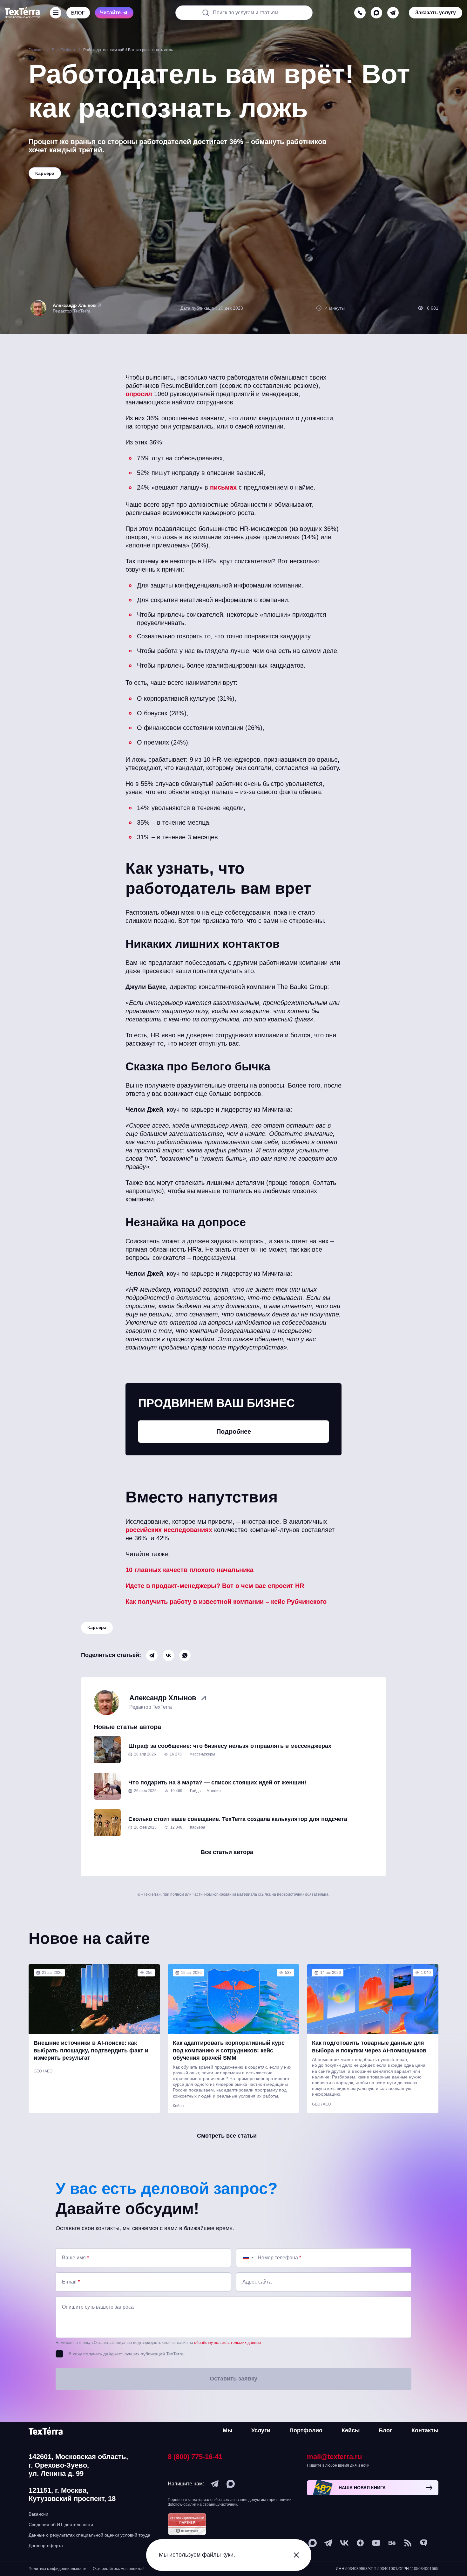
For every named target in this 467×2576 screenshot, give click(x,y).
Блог (386, 2430)
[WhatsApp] (185, 1655)
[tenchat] (424, 2543)
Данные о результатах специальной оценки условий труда (89, 2535)
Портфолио (306, 2430)
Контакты (425, 2430)
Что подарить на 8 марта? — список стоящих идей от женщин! (217, 1783)
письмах (223, 487)
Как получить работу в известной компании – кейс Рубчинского (226, 1602)
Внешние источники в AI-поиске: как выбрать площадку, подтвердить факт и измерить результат (91, 2050)
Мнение (214, 1791)
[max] (376, 13)
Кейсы (179, 2106)
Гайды (196, 1791)
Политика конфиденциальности (58, 2569)
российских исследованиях (169, 1530)
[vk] (344, 2543)
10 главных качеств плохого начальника (190, 1570)
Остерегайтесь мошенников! (118, 2569)
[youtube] (376, 2543)
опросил (139, 394)
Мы (227, 2430)
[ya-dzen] (360, 2543)
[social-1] (408, 2543)
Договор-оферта (46, 2545)
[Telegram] (152, 1655)
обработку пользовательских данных (228, 2343)
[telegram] (393, 13)
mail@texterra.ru (334, 2457)
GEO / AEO (43, 2071)
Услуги (261, 2430)
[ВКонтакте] (168, 1655)
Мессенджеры (202, 1754)
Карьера (97, 1627)
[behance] (392, 2543)
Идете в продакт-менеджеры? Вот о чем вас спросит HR (215, 1586)
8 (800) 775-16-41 (195, 2457)
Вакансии (38, 2514)
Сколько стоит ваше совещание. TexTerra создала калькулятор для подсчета (238, 1819)
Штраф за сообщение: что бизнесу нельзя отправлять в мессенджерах (230, 1746)
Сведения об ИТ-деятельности (61, 2524)
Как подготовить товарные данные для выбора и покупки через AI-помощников (369, 2047)
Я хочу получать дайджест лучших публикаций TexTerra (126, 2354)
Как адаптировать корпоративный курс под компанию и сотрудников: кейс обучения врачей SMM (229, 2050)
